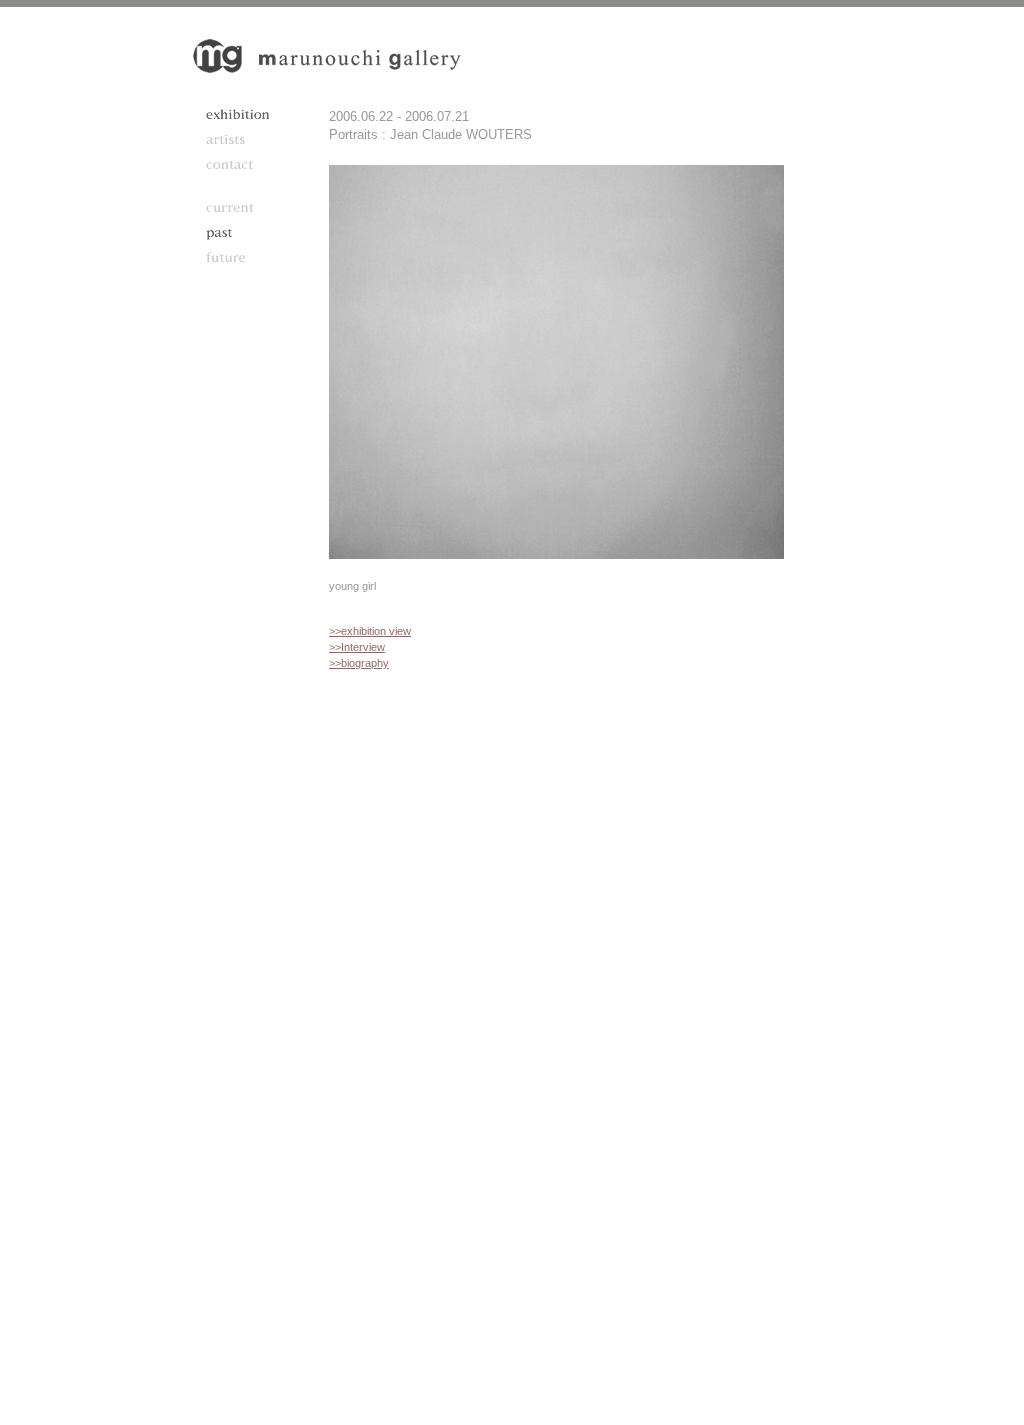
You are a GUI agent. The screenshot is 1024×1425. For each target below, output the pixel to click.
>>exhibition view (370, 631)
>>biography (359, 663)
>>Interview (357, 647)
